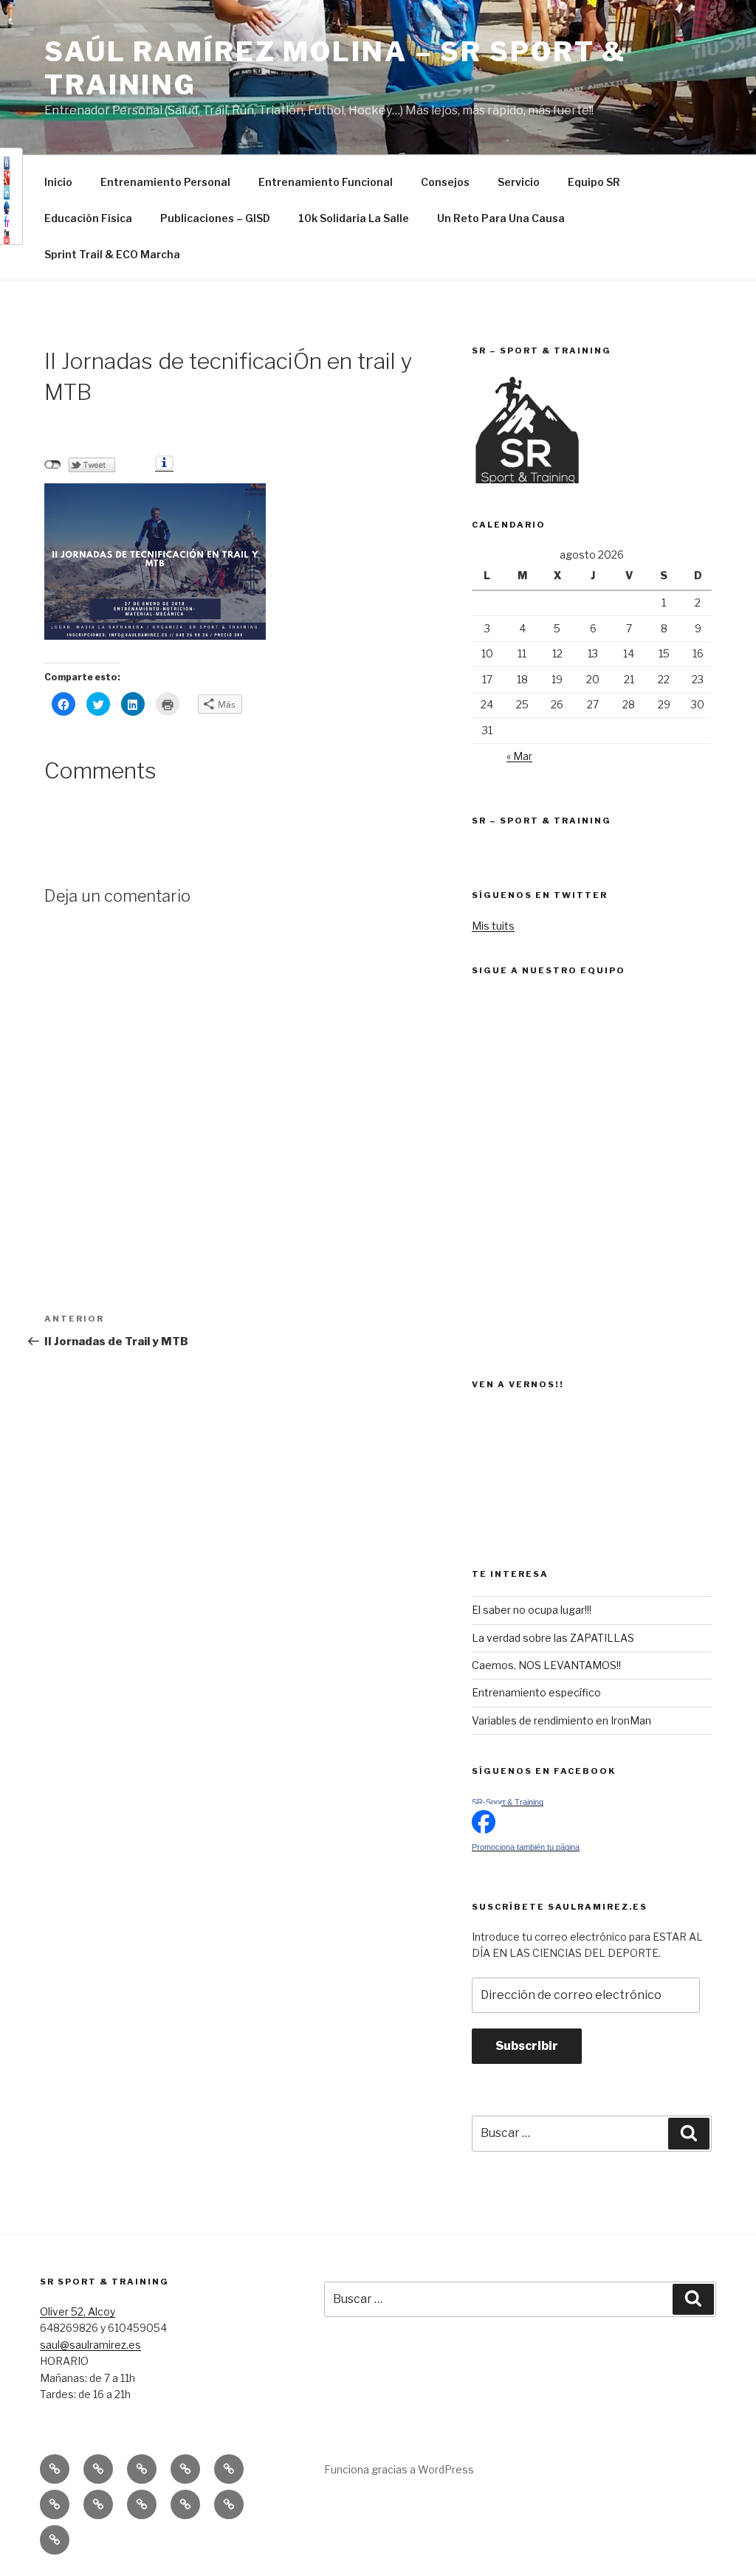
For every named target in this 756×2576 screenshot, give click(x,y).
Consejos (445, 182)
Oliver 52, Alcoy (78, 2311)
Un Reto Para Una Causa (501, 218)
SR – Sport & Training (542, 821)
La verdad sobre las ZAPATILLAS (553, 1638)
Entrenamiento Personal (165, 182)
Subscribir (527, 2046)
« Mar (519, 756)
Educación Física (88, 218)
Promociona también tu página (526, 1847)
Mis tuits (493, 926)
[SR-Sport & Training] (484, 1830)
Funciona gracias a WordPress (399, 2469)
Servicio (519, 182)
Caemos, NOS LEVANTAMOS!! (546, 1665)
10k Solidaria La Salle (354, 218)
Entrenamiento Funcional (326, 182)
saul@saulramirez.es (90, 2345)
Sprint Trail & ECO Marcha (112, 254)
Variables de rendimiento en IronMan (561, 1720)
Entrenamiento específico (536, 1692)
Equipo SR (594, 182)
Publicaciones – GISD (215, 218)
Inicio (58, 182)
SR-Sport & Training (508, 1802)
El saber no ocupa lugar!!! (532, 1610)
